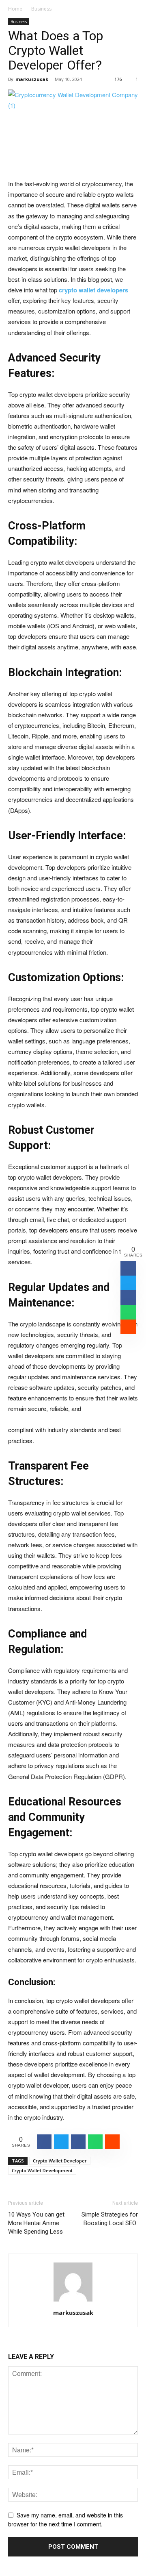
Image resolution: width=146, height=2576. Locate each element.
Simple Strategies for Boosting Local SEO (110, 2219)
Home (15, 9)
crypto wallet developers (93, 290)
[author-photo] (73, 2301)
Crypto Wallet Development (42, 2170)
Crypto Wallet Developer (60, 2161)
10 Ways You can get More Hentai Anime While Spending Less (36, 2223)
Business (41, 9)
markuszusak (32, 79)
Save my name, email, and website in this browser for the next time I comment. (65, 2520)
